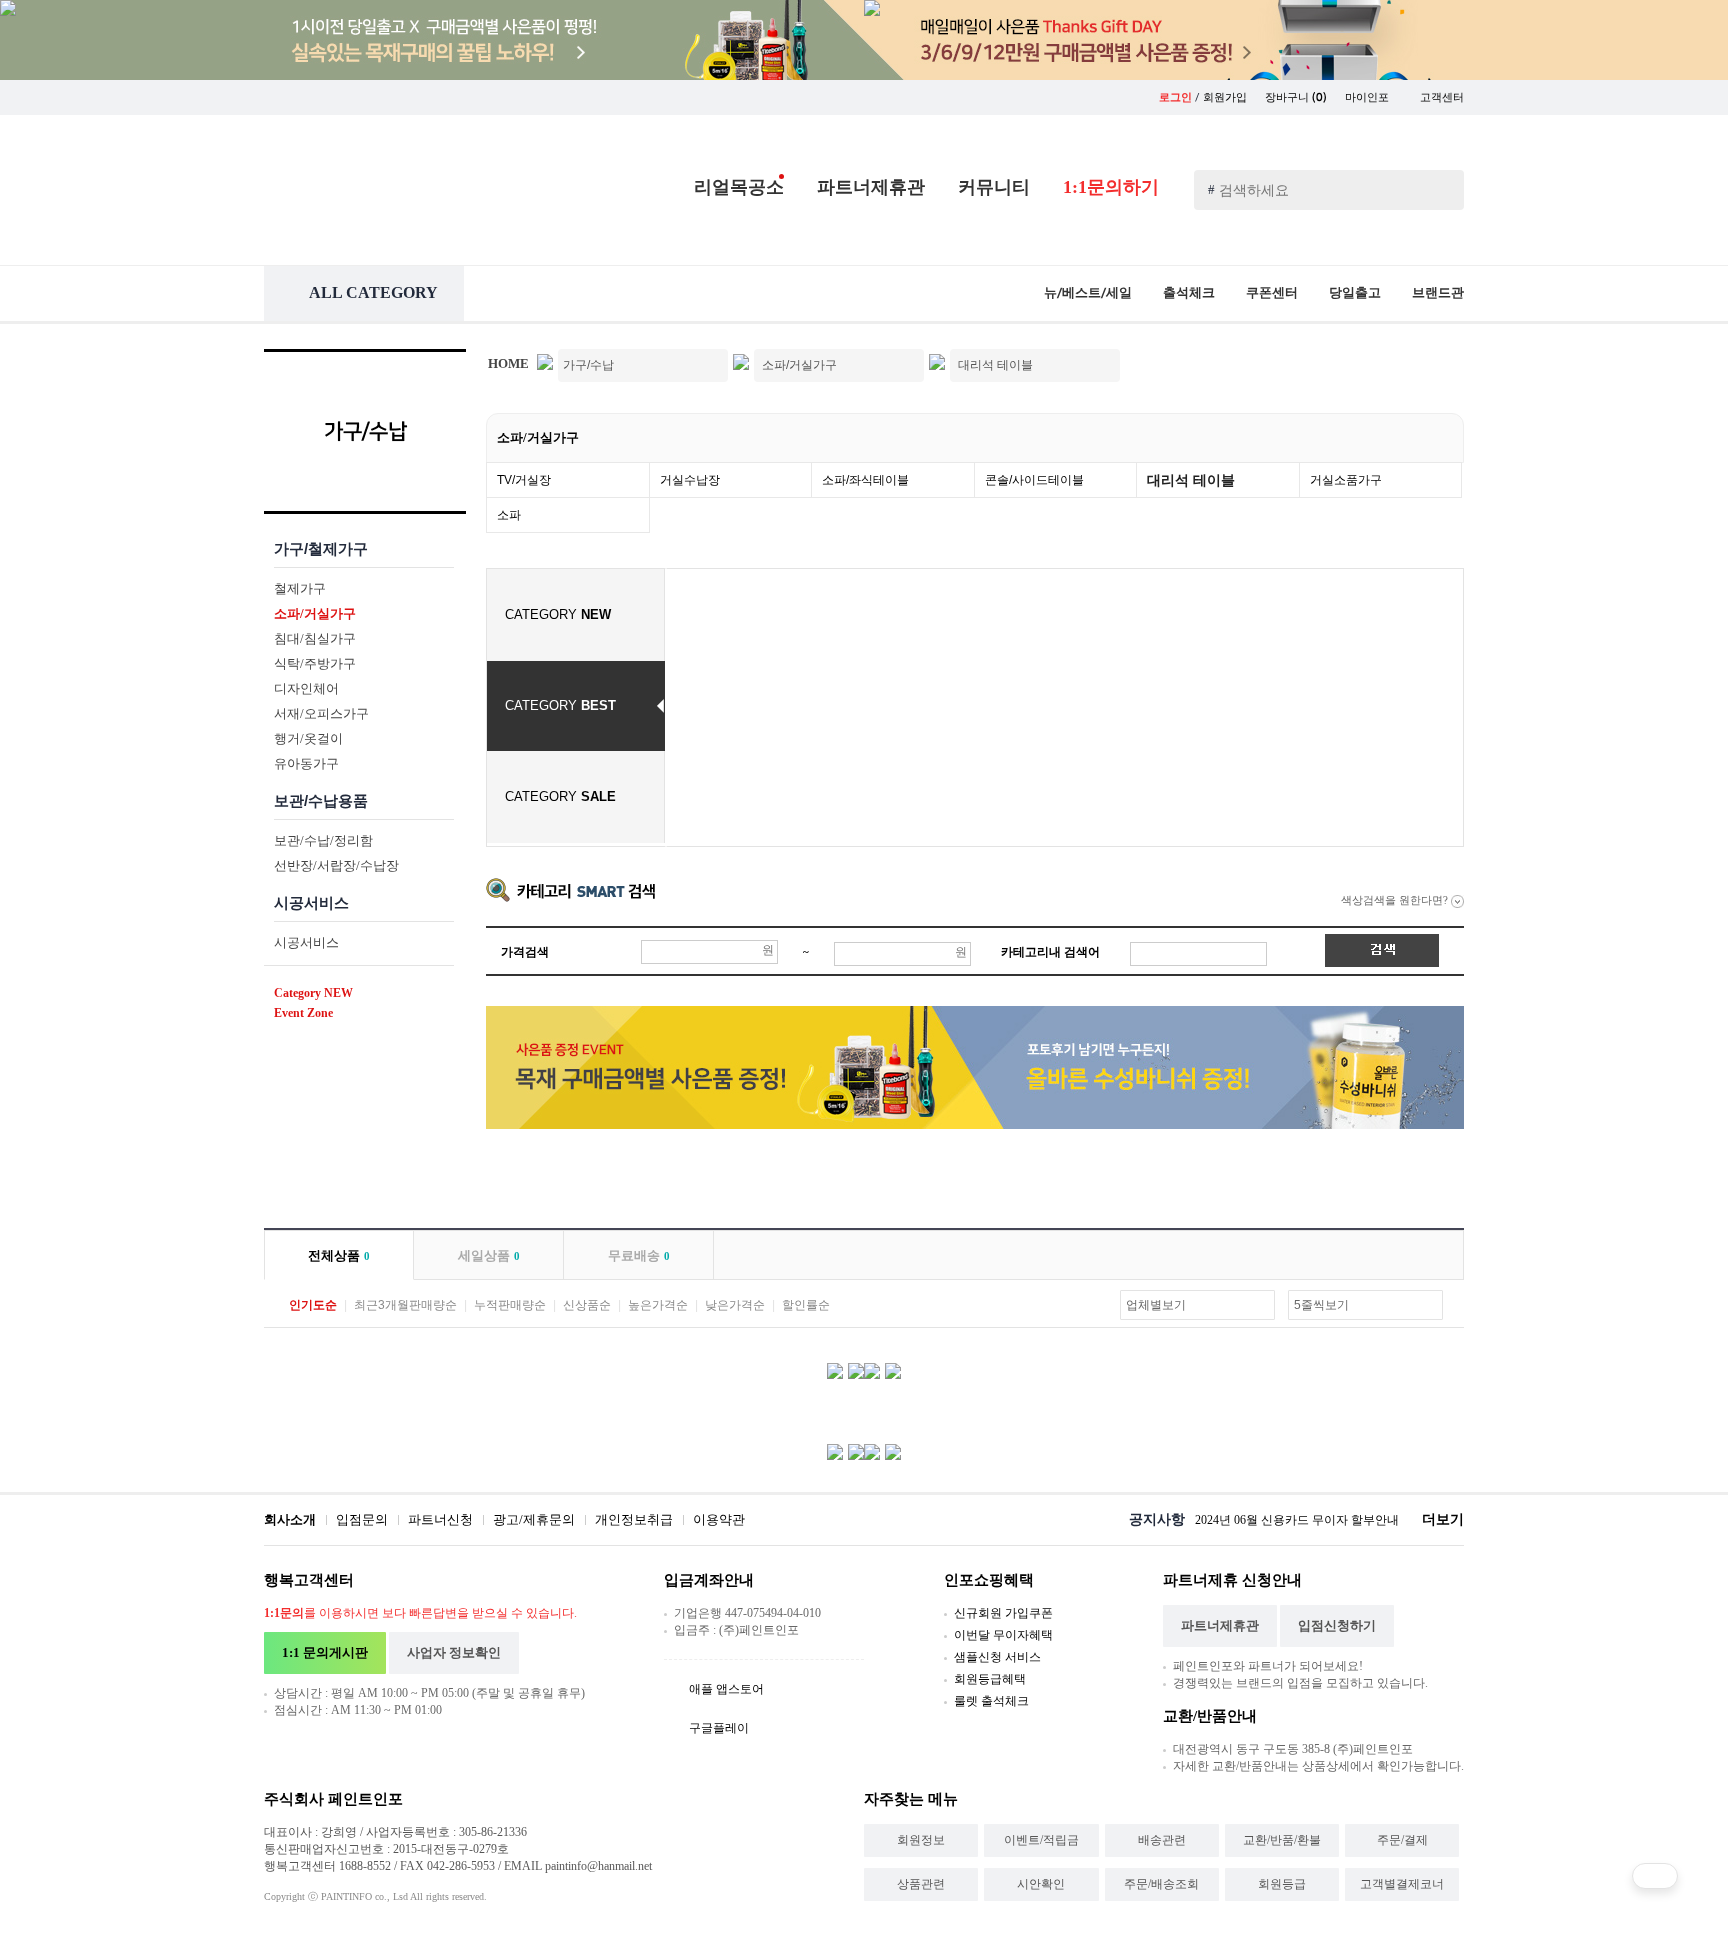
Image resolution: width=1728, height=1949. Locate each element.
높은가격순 (658, 1305)
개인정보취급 (634, 1519)
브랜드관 (1438, 292)
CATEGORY (558, 614)
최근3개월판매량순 (405, 1305)
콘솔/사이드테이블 (1034, 480)
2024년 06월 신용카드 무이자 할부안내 (1297, 1520)
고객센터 (1442, 97)
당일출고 (1355, 292)
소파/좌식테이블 (865, 480)
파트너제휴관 (871, 187)
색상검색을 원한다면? (1396, 900)
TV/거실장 (524, 480)
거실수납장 (690, 480)
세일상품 (489, 1255)
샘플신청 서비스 (997, 1657)
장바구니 (1296, 97)
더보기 (1443, 1519)
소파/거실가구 (538, 437)
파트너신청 (440, 1519)
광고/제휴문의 (534, 1519)
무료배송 (639, 1255)
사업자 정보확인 (454, 1652)
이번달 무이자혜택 (1003, 1635)
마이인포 (1368, 97)
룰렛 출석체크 (991, 1701)
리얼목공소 (739, 187)
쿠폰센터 (1272, 292)
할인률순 (806, 1305)
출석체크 (1189, 292)
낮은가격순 (735, 1305)
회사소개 (290, 1519)
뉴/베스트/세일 (1088, 292)
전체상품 (339, 1255)
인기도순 (313, 1305)
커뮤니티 (994, 187)
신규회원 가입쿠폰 (1003, 1613)
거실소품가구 (1346, 480)
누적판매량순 (510, 1305)
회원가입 (1225, 97)
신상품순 (587, 1305)
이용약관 (719, 1519)
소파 (509, 515)
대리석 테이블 (1191, 480)
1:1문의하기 (1111, 187)
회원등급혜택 (990, 1679)
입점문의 (362, 1519)
